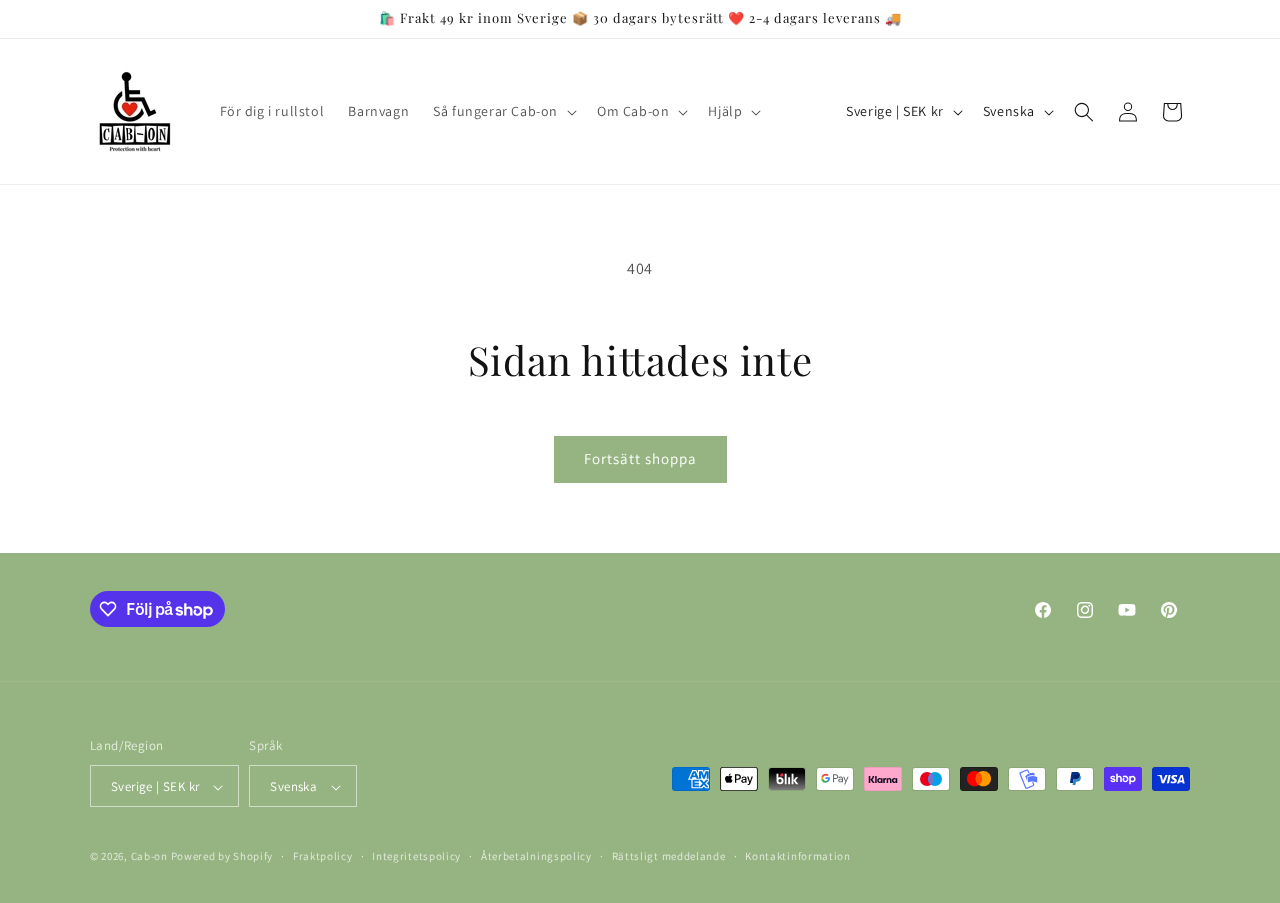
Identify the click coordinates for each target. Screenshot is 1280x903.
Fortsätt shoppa (640, 458)
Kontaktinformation (798, 856)
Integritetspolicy (416, 856)
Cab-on (149, 857)
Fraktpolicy (323, 856)
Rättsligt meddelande (669, 856)
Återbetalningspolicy (536, 856)
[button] (503, 111)
